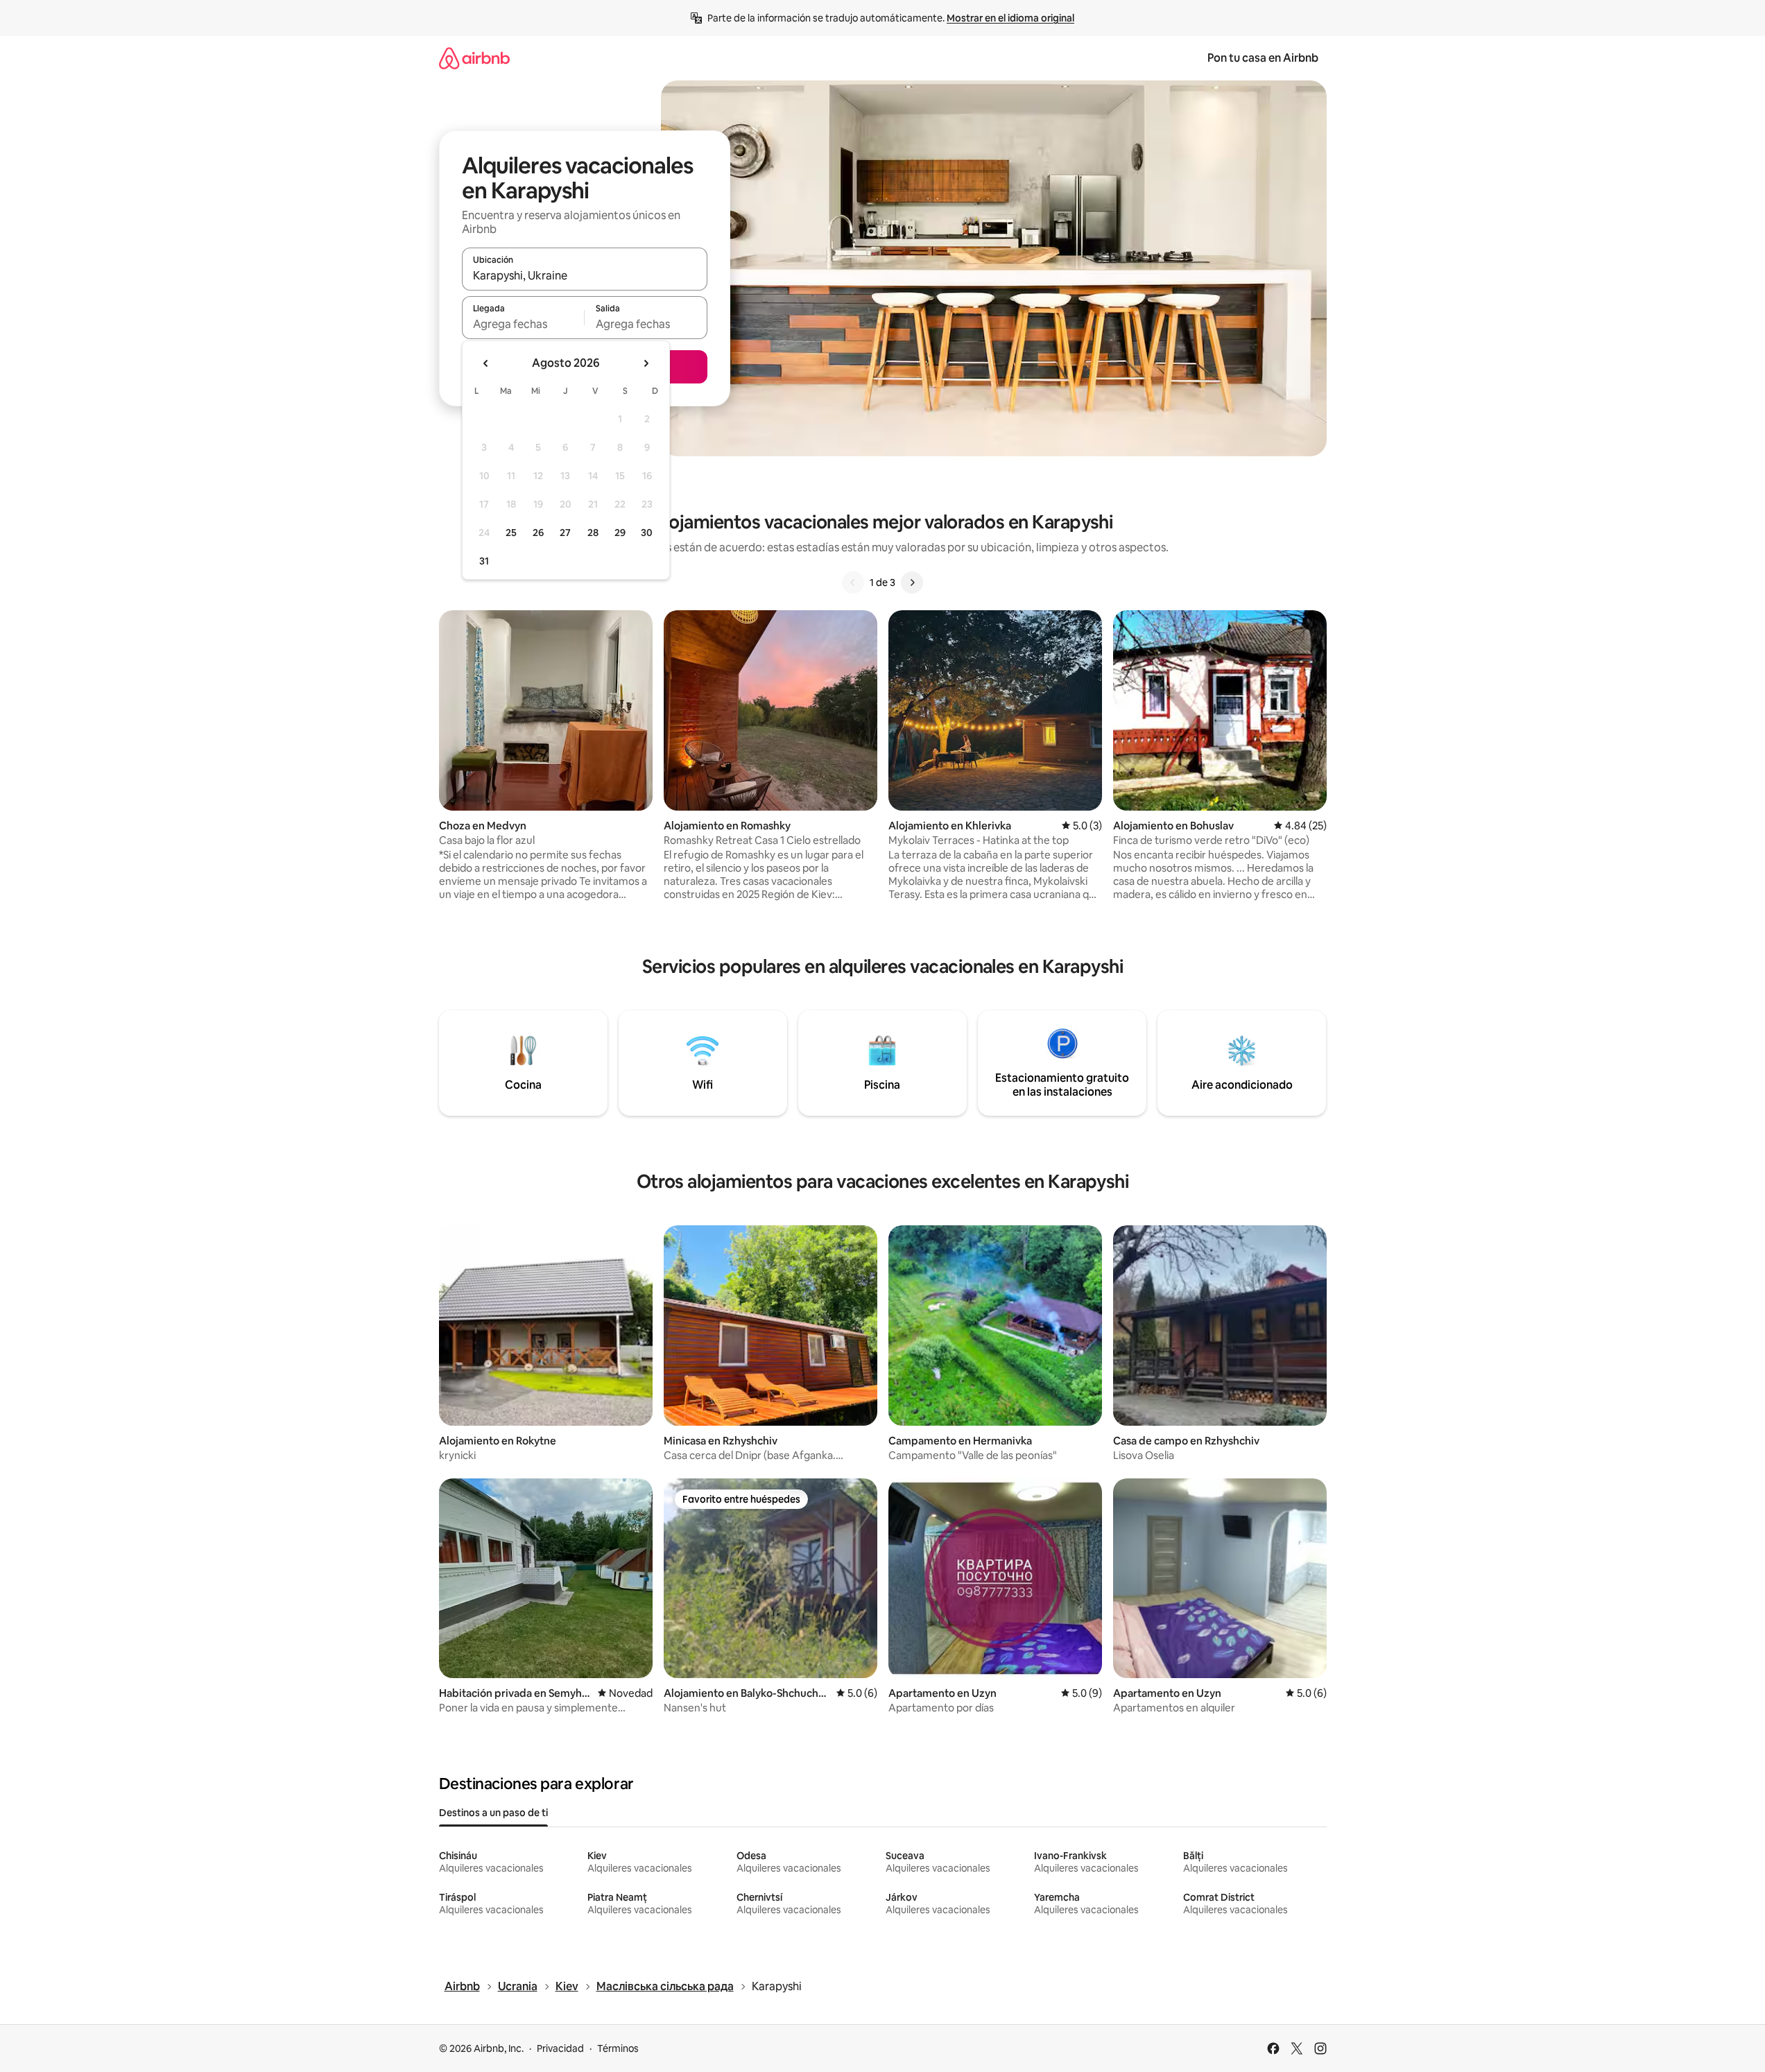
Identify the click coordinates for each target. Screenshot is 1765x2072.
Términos (618, 2048)
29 (620, 533)
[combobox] (585, 275)
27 (565, 533)
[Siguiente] (912, 582)
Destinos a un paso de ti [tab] (493, 1813)
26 (538, 533)
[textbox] (523, 324)
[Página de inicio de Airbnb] (474, 58)
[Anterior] (853, 582)
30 (647, 533)
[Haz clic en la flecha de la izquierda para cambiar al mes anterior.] (486, 363)
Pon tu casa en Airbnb (1263, 58)
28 (593, 533)
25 (511, 533)
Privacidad (560, 2048)
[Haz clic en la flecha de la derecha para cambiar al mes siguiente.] (646, 363)
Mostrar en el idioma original (1010, 18)
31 (484, 561)
